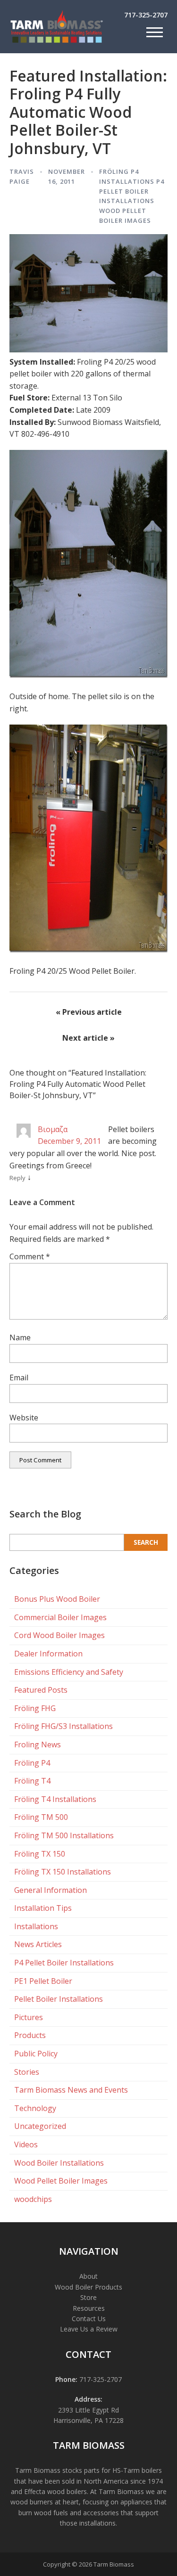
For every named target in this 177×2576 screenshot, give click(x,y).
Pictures (29, 2017)
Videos (26, 2144)
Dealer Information (48, 1654)
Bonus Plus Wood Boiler (57, 1599)
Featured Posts (41, 1690)
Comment (30, 1256)
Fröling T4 (32, 1781)
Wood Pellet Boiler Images (61, 2181)
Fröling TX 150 (40, 1854)
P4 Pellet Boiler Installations (132, 191)
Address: (88, 2399)
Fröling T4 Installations (55, 1799)
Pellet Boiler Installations (59, 1999)
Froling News (38, 1745)
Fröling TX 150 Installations (63, 1872)
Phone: (66, 2379)
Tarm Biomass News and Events (71, 2090)
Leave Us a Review (89, 2329)
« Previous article (89, 1012)
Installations (127, 181)
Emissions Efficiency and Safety (69, 1672)
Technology (35, 2108)
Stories (27, 2072)
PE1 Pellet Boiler (43, 1981)
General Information (51, 1890)
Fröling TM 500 (41, 1817)
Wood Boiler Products (88, 2287)
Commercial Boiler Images (60, 1617)
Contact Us (89, 2319)
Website (24, 1418)
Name (20, 1337)
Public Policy (36, 2054)
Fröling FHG (35, 1708)
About (88, 2276)
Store (88, 2297)
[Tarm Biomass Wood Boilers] (57, 41)
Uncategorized (40, 2126)
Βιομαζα (53, 1129)
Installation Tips (43, 1908)
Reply (17, 1178)
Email (19, 1378)
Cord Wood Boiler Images (59, 1635)
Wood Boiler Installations (59, 2163)
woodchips (33, 2199)
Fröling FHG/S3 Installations (63, 1726)
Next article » (88, 1038)
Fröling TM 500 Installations (64, 1835)
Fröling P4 (119, 171)
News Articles (38, 1944)
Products (30, 2035)
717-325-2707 (146, 15)
